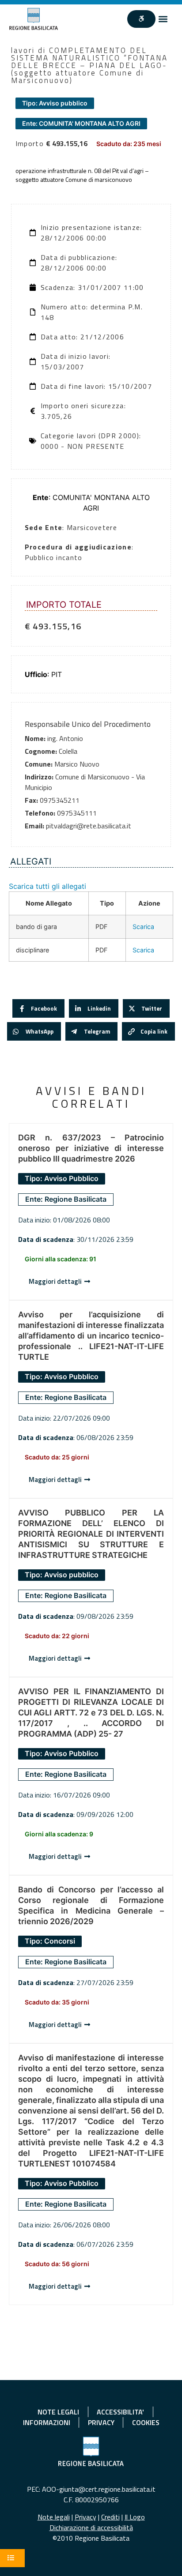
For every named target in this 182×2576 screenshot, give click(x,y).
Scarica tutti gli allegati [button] (47, 886)
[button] (163, 19)
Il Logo (135, 2517)
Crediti (110, 2517)
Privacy (85, 2517)
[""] (141, 19)
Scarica (143, 927)
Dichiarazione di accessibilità (91, 2527)
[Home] (34, 19)
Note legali (54, 2517)
